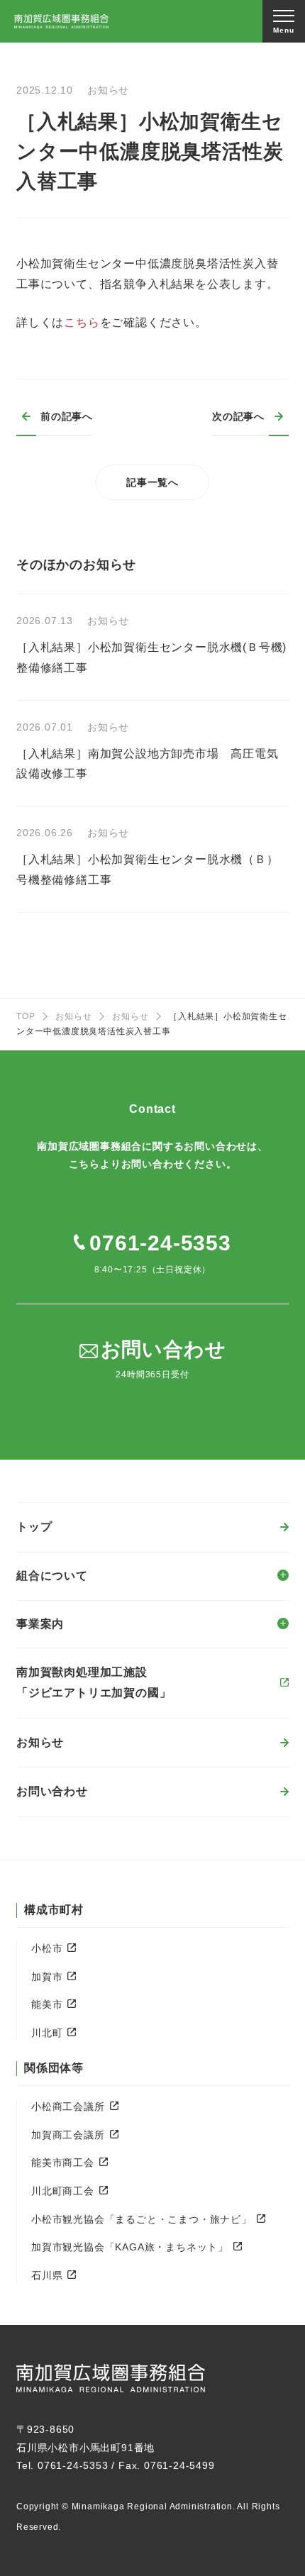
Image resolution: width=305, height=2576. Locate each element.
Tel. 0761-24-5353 (62, 2465)
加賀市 (47, 1977)
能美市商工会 (63, 2163)
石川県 (47, 2275)
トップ (34, 1527)
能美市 (47, 2004)
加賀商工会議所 (68, 2135)
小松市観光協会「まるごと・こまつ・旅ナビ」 (142, 2219)
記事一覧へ (152, 482)
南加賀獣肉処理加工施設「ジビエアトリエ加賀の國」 (94, 1682)
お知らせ (73, 1016)
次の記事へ (238, 416)
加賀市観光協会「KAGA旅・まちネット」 (130, 2247)
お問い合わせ (52, 1791)
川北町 (47, 2033)
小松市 (47, 1948)
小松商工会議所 (68, 2106)
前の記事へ (67, 416)
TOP (26, 1016)
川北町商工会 (63, 2191)
